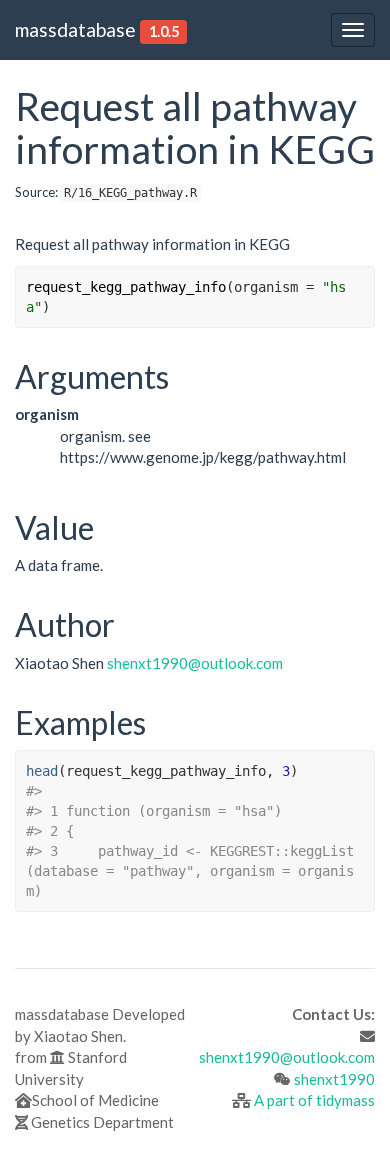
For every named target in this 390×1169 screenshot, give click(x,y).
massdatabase (75, 29)
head (42, 771)
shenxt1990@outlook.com (195, 663)
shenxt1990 (334, 1079)
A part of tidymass (314, 1100)
